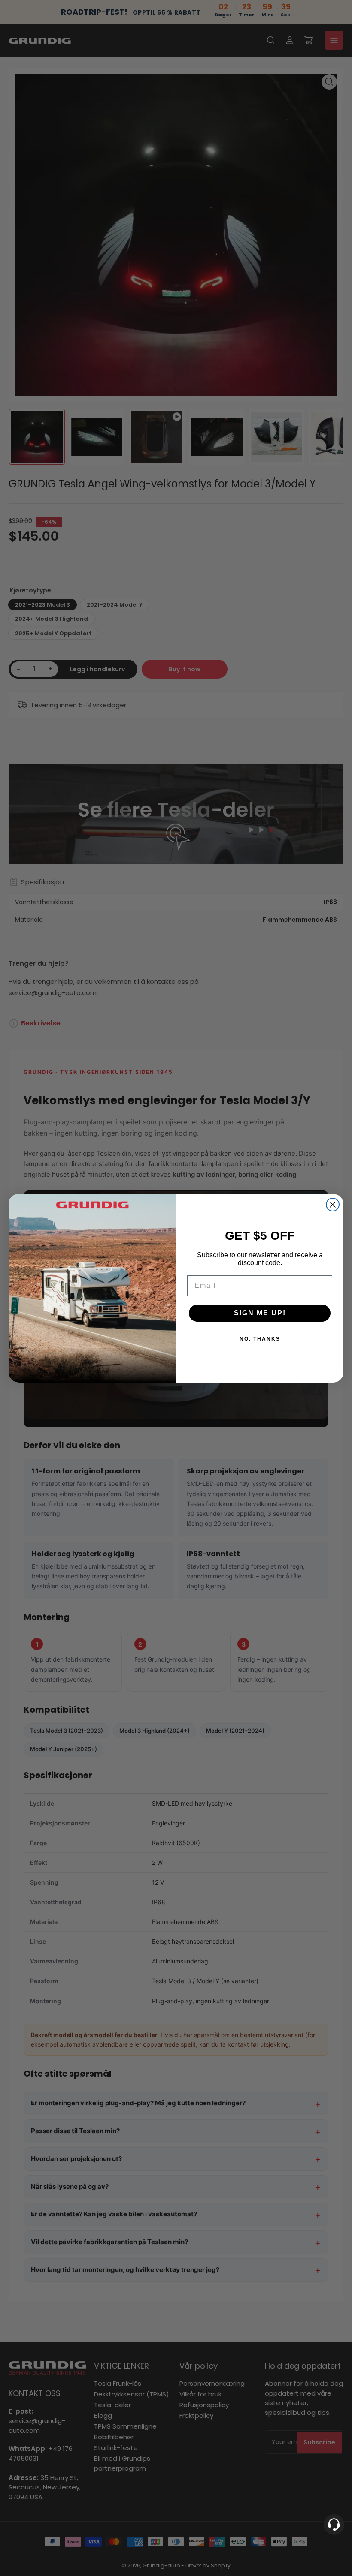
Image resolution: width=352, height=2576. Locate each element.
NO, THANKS (260, 1339)
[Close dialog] (333, 1205)
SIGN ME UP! (260, 1313)
